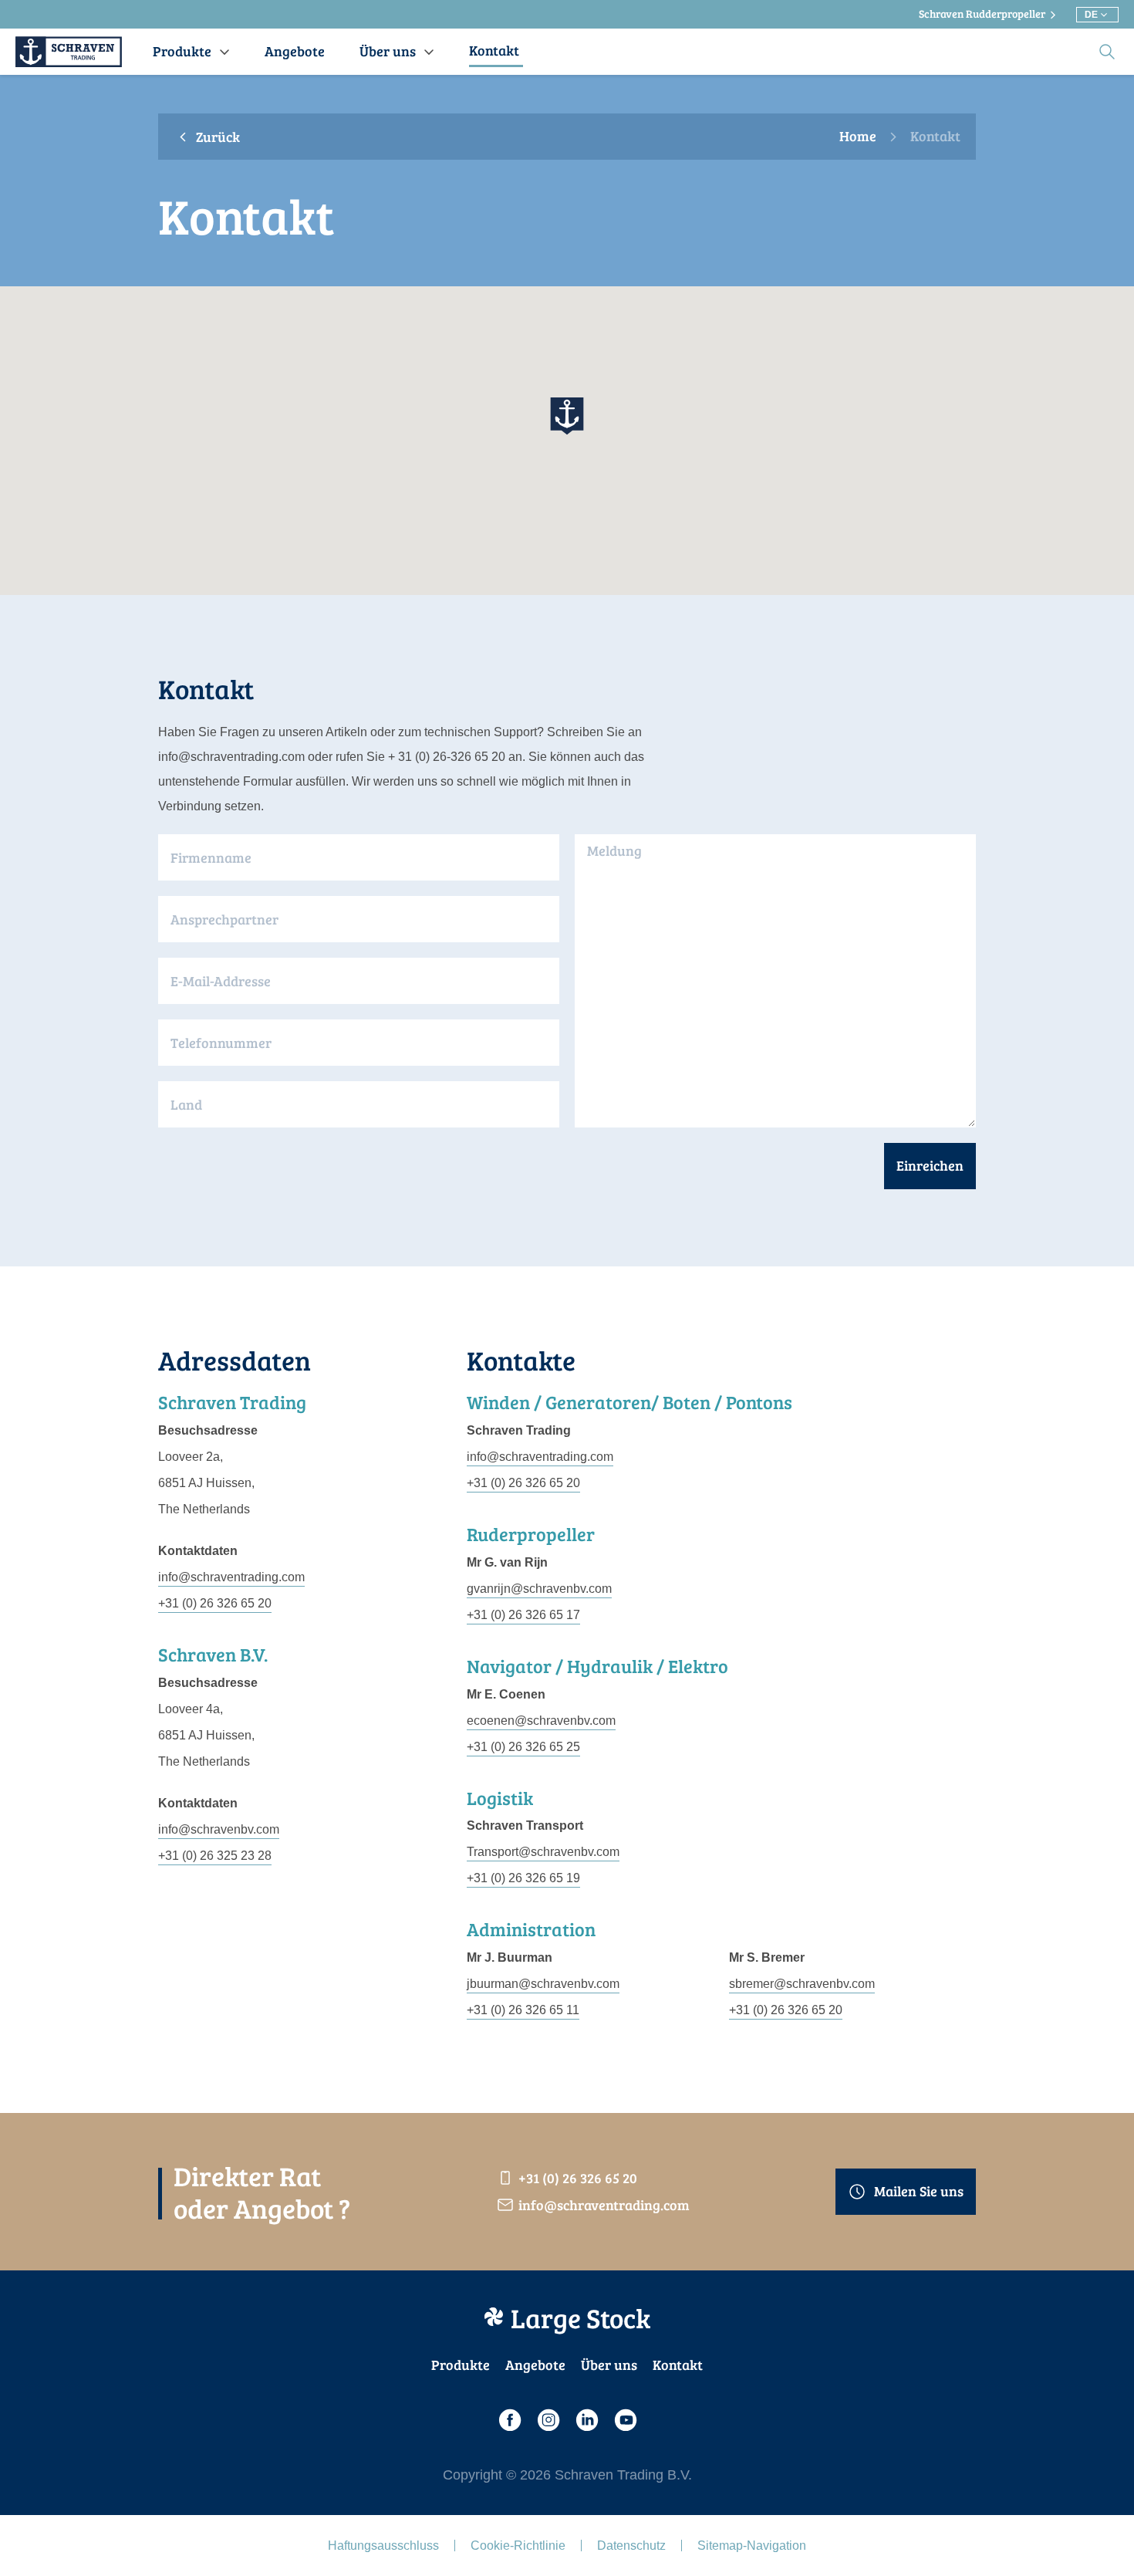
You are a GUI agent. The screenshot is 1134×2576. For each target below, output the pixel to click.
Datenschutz (631, 2546)
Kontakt (678, 2365)
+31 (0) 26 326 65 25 (523, 1747)
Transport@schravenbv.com (543, 1852)
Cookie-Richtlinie (518, 2546)
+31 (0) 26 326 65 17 (523, 1615)
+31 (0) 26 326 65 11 (523, 2010)
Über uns (609, 2365)
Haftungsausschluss (383, 2546)
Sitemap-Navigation (752, 2546)
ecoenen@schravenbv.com (541, 1721)
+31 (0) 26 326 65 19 (523, 1878)
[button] (567, 416)
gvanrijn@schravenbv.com (539, 1589)
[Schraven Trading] (69, 52)
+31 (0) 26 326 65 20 (215, 1603)
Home (858, 137)
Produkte (461, 2365)
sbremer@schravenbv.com (802, 1984)
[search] (1107, 52)
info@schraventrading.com (231, 1577)
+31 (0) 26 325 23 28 (215, 1856)
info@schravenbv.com (219, 1829)
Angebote (535, 2365)
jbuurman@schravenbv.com (543, 1984)
